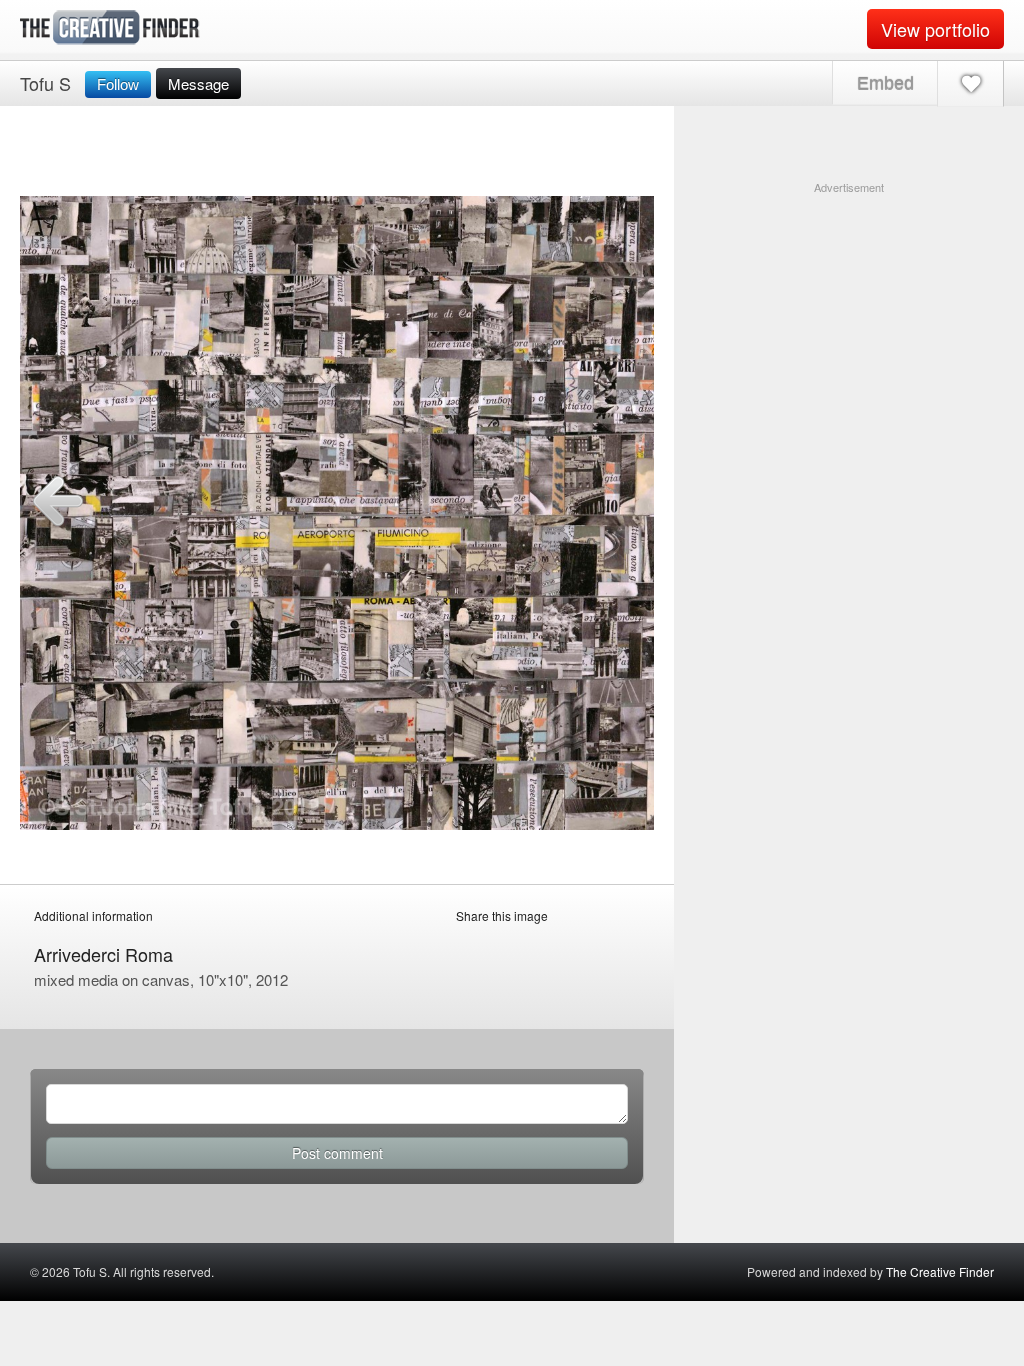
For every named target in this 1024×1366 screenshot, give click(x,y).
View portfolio (935, 29)
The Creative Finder (940, 1271)
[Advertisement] (849, 321)
